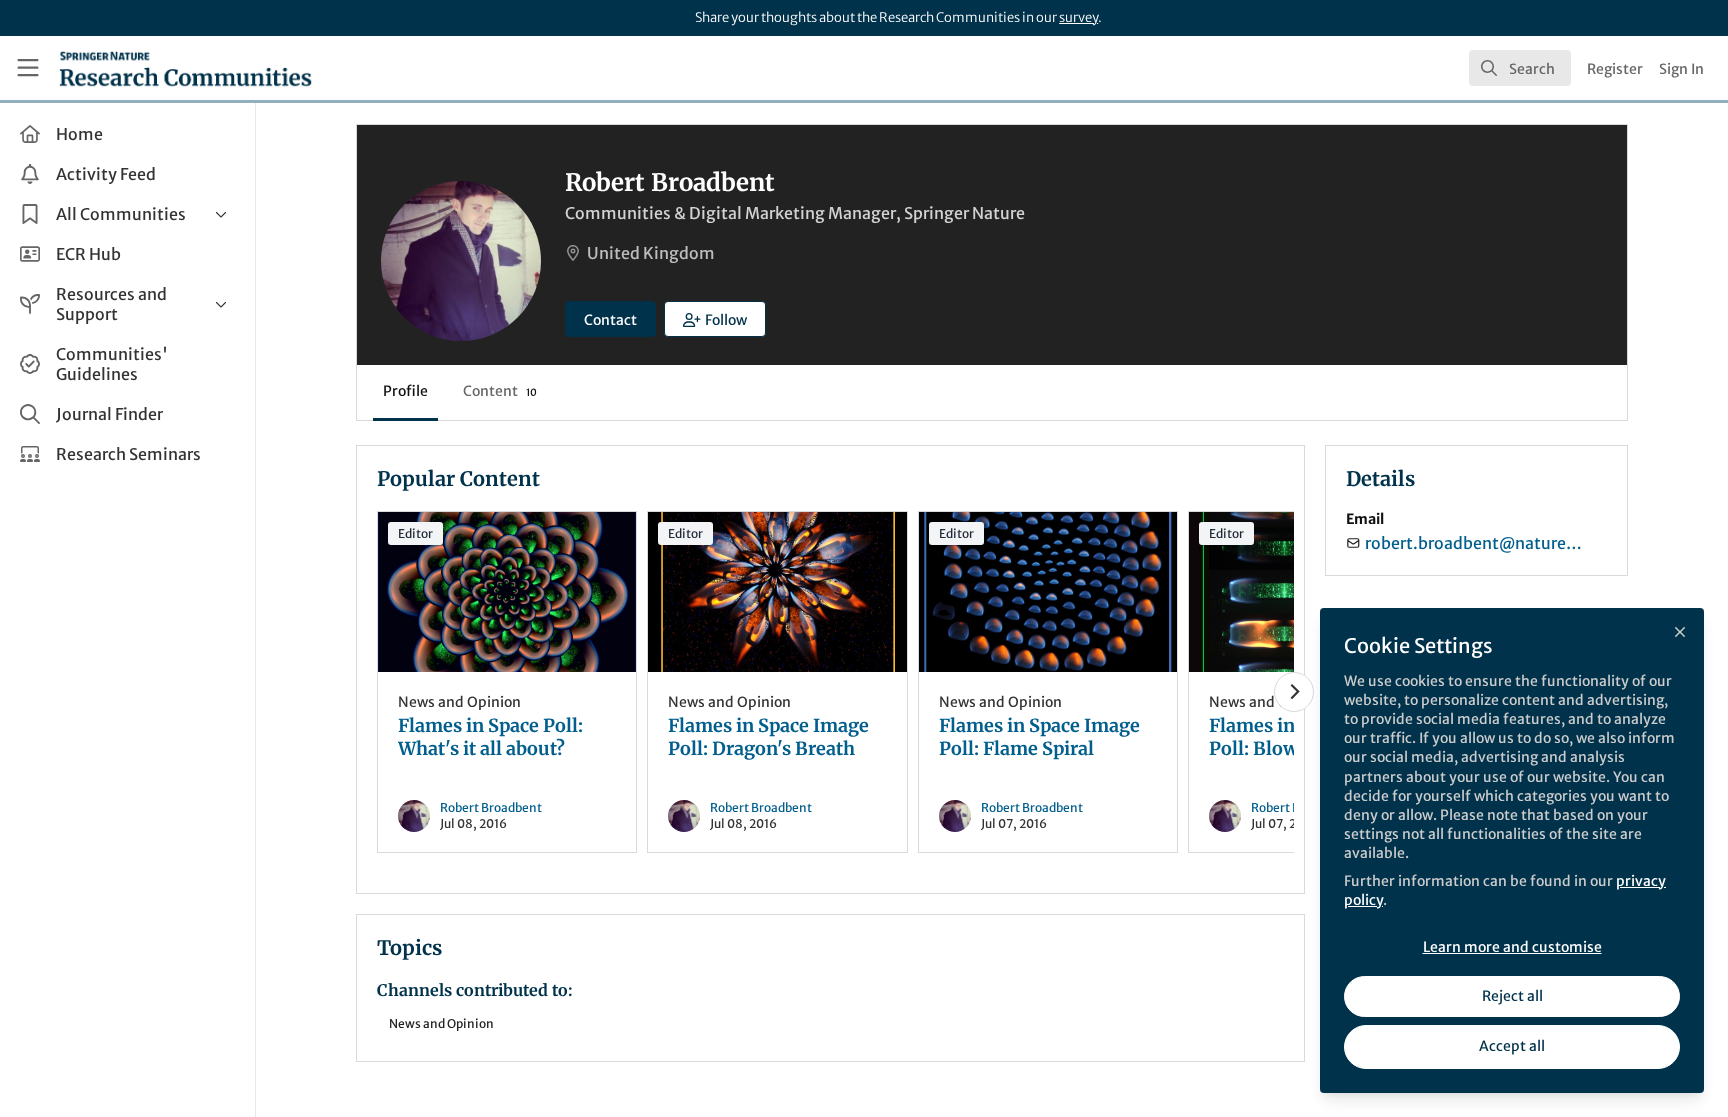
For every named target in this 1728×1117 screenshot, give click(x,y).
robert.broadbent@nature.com (1474, 543)
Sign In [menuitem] (1681, 69)
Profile (405, 391)
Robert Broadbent (491, 807)
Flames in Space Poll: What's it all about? (507, 592)
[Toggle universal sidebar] (28, 68)
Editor (415, 533)
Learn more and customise (1512, 947)
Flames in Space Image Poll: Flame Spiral (1048, 592)
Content (500, 391)
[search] (1520, 68)
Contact (610, 320)
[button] (715, 319)
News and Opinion (459, 702)
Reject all (1512, 996)
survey (1078, 17)
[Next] (1294, 692)
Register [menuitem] (1615, 69)
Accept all (1512, 1046)
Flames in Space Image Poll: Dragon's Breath (777, 592)
